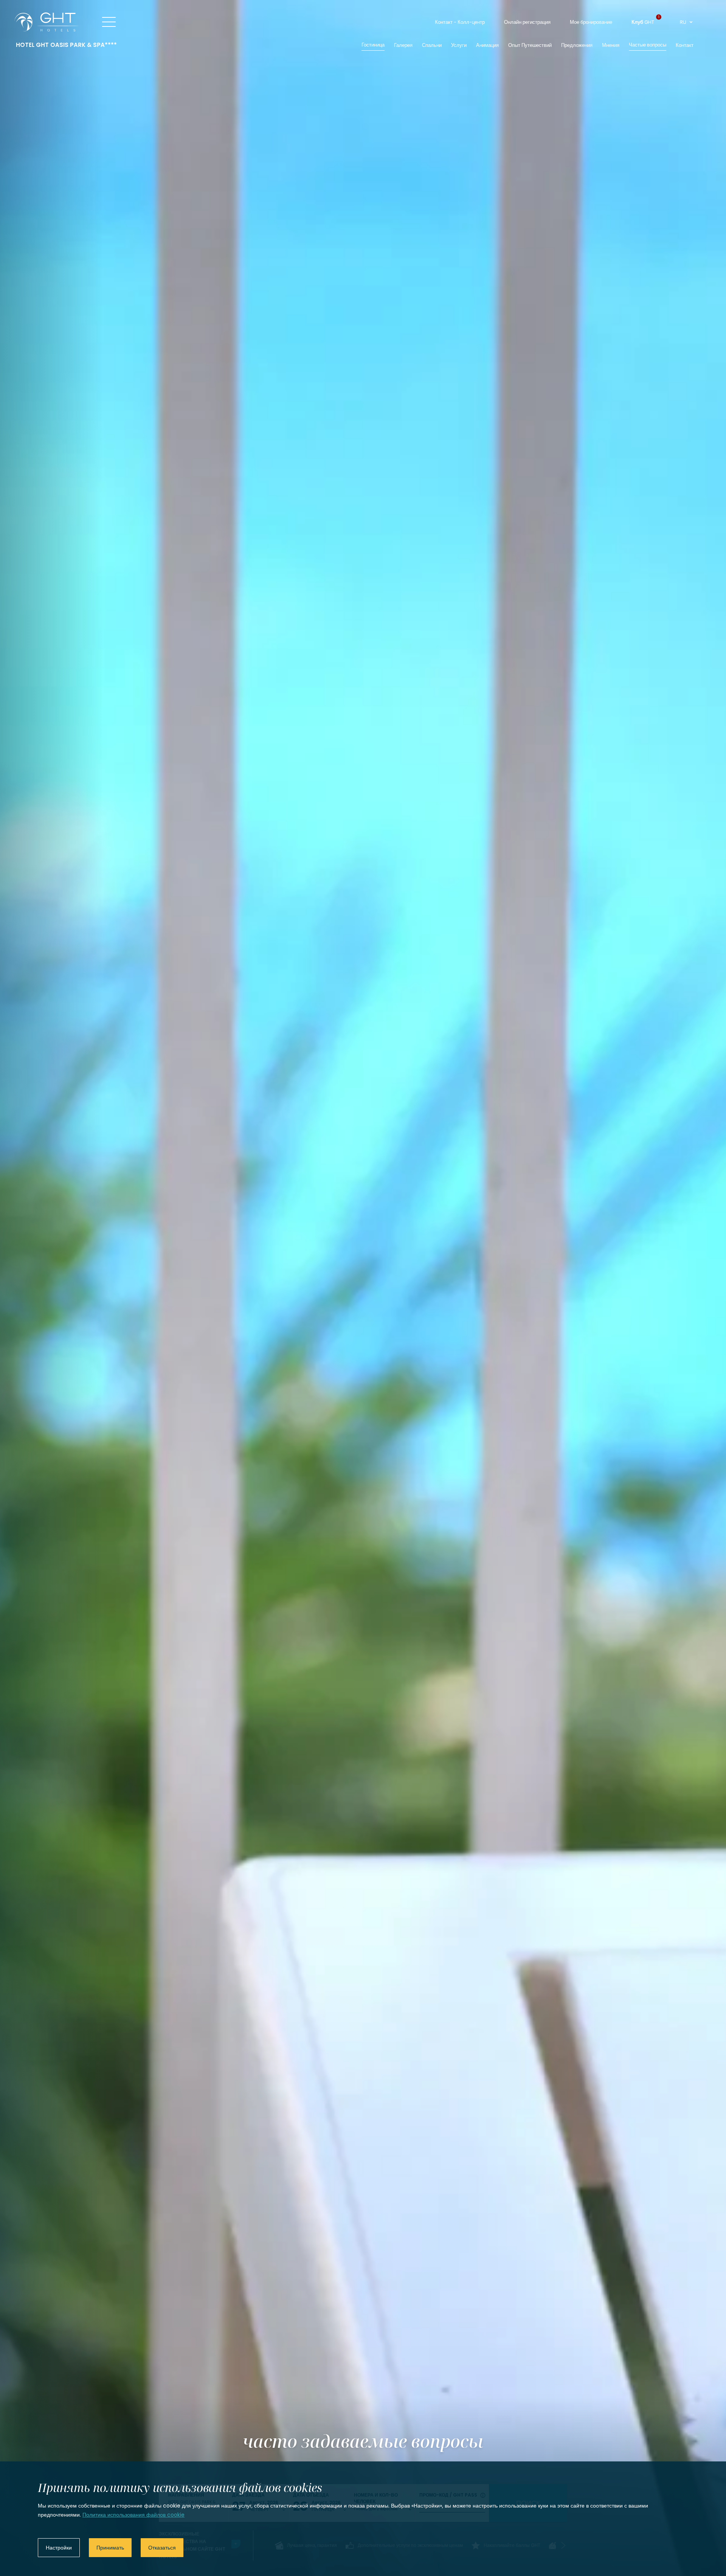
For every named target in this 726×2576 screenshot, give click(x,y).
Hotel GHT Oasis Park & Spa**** (66, 45)
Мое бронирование (591, 22)
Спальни (432, 45)
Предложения (577, 45)
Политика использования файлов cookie (133, 2515)
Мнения (611, 45)
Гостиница (373, 45)
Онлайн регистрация (527, 22)
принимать (110, 2548)
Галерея (403, 45)
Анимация (487, 45)
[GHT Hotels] (47, 22)
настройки (59, 2548)
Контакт (685, 45)
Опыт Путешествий (530, 45)
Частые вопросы (648, 45)
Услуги (459, 45)
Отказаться (162, 2548)
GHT (643, 22)
